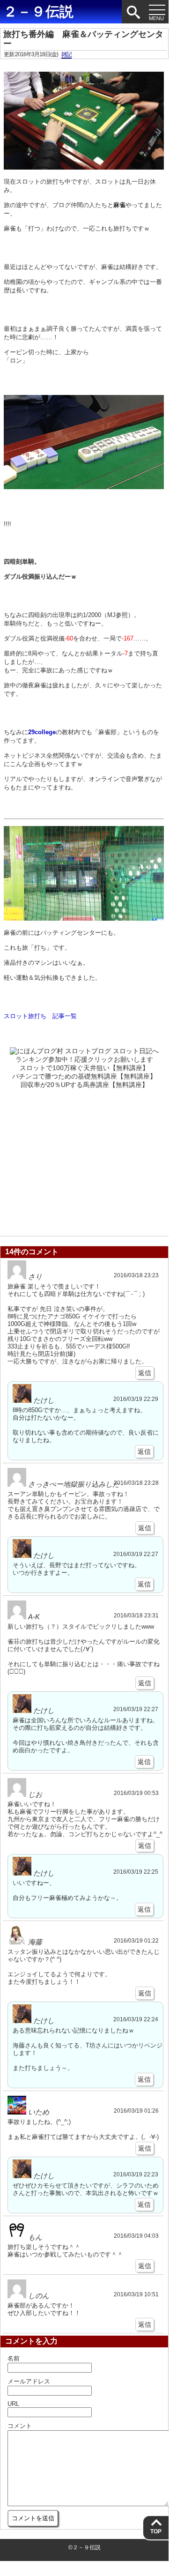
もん (35, 2237)
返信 (145, 1373)
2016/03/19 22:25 (136, 1872)
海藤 (35, 1942)
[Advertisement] (84, 1160)
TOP (156, 2531)
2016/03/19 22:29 (136, 1399)
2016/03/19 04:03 (136, 2236)
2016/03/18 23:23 (136, 1275)
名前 (14, 2358)
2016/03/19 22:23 (136, 2174)
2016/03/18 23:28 (136, 1483)
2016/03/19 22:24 (136, 2019)
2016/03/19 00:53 (136, 1793)
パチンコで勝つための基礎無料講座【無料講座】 (84, 1076)
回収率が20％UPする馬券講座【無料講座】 (84, 1085)
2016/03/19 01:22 (136, 1940)
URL (13, 2404)
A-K (34, 1617)
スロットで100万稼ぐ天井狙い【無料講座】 (84, 1068)
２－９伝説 (38, 11)
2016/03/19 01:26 (136, 2111)
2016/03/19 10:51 (136, 2294)
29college (42, 732)
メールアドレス (29, 2381)
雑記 (66, 54)
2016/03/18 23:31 (136, 1615)
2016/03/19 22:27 (136, 1554)
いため (39, 2112)
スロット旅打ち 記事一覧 (40, 1016)
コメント (20, 2426)
